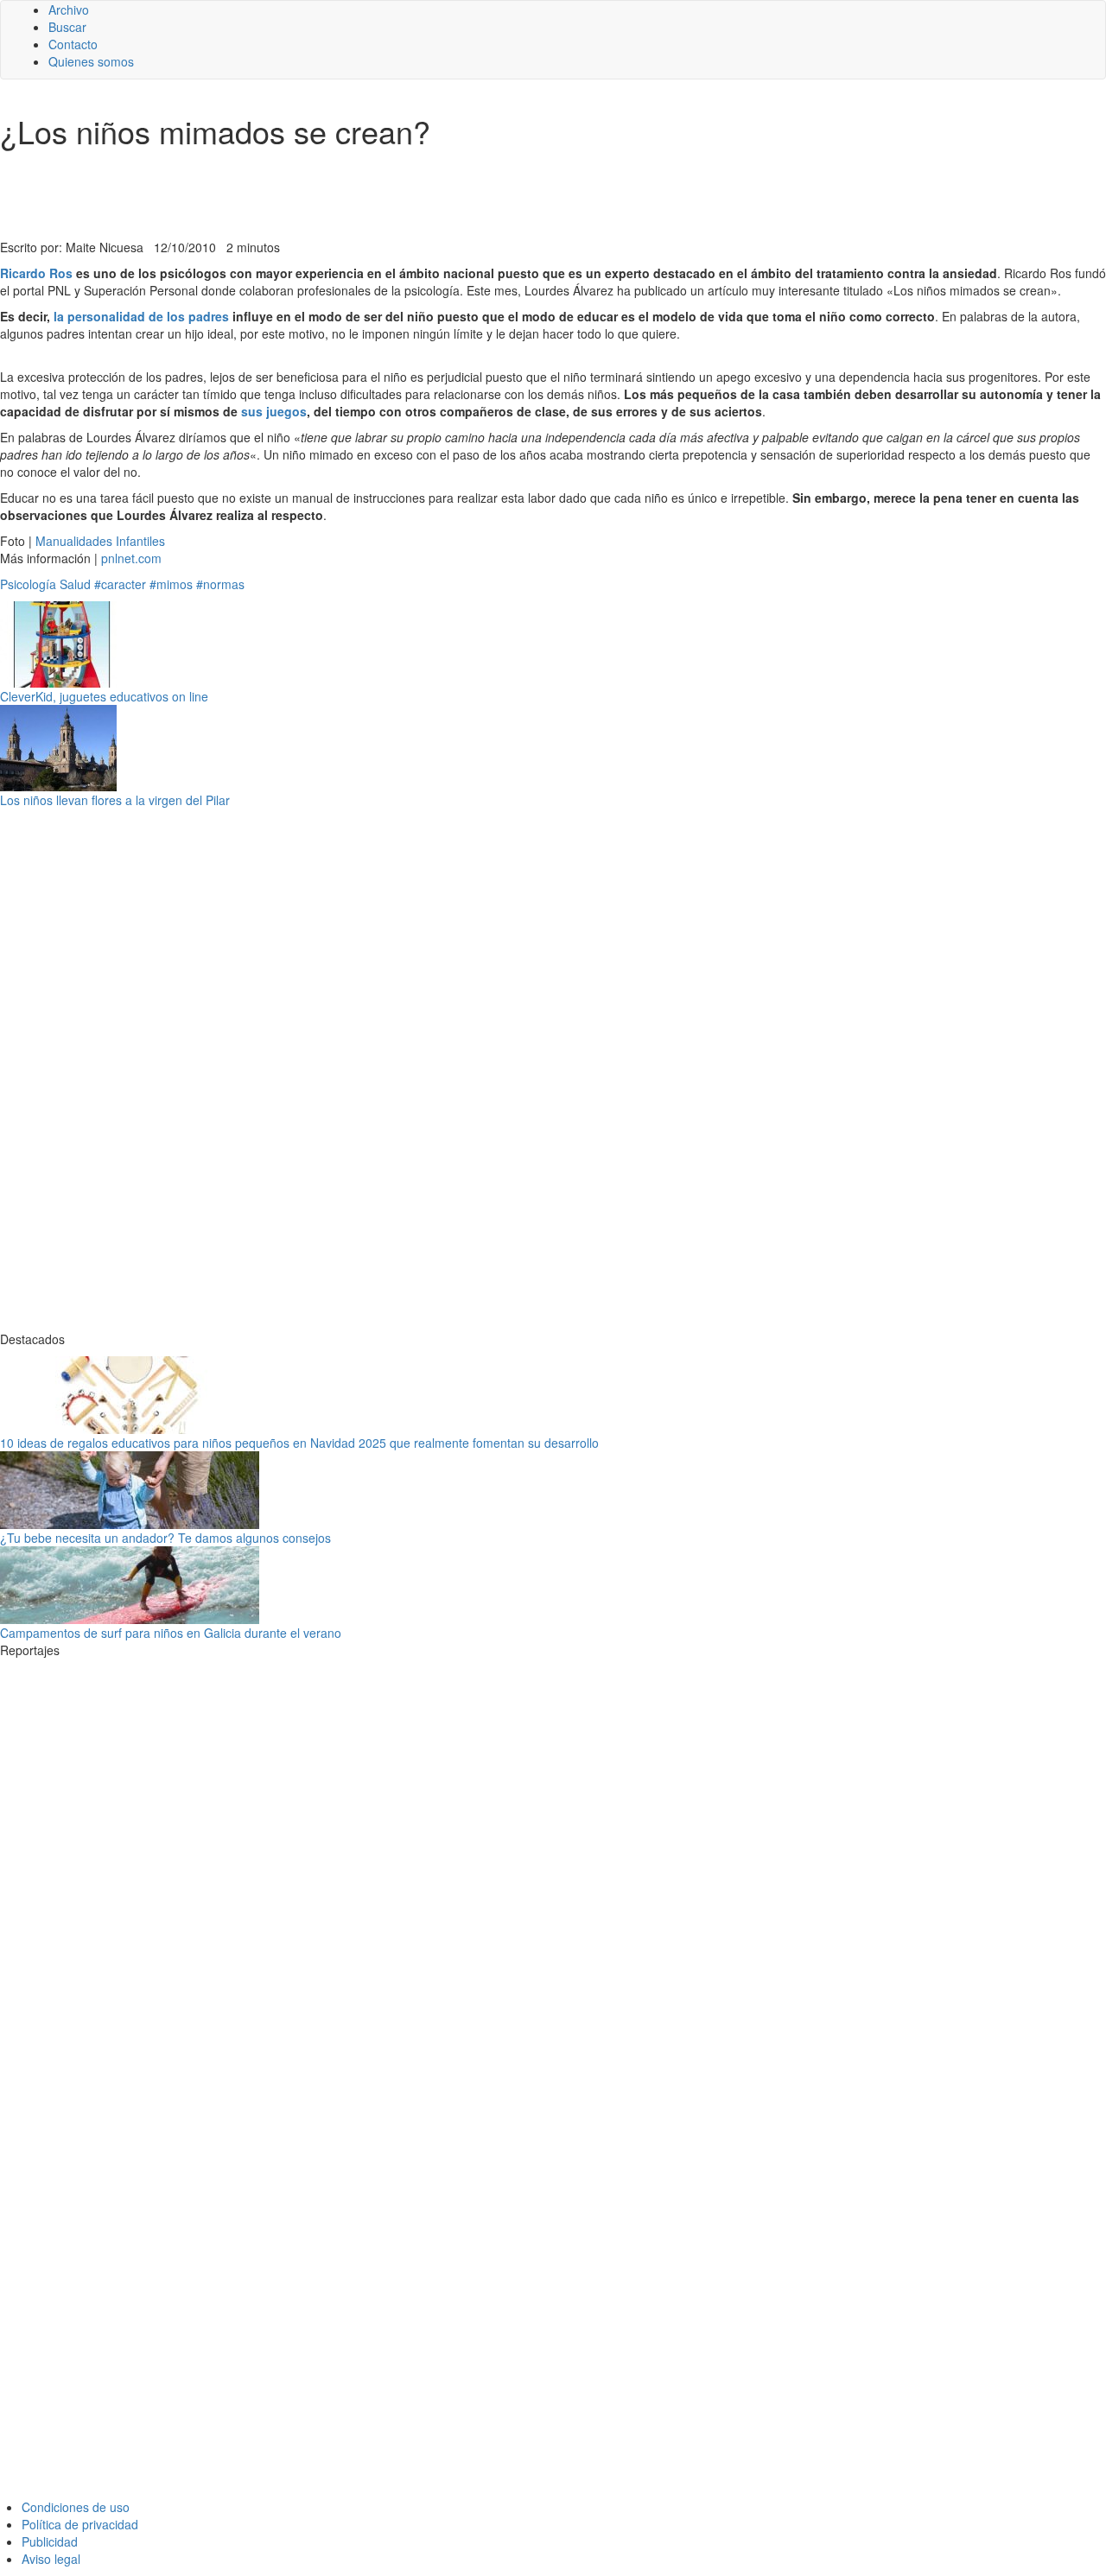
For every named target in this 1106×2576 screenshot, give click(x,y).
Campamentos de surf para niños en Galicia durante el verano (171, 1633)
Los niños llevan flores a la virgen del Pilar (115, 800)
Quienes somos (91, 61)
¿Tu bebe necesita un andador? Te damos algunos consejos (165, 1538)
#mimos (171, 584)
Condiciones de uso (76, 2507)
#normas (220, 584)
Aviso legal (51, 2559)
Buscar (67, 27)
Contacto (73, 44)
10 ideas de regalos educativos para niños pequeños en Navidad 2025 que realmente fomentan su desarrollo (299, 1443)
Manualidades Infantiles (100, 541)
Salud (75, 584)
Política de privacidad (80, 2524)
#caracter (120, 584)
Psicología (28, 584)
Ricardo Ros (38, 273)
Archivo (69, 10)
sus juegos (274, 411)
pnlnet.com (131, 558)
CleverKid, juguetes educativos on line (104, 696)
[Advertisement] (423, 196)
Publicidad (50, 2541)
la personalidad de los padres (141, 316)
